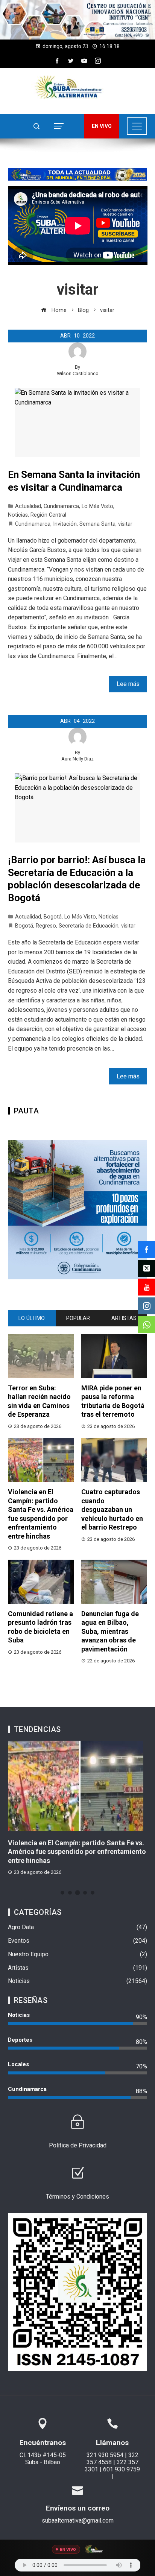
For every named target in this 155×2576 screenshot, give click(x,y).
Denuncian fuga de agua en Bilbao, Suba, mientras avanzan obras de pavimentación (110, 1631)
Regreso (46, 926)
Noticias (18, 515)
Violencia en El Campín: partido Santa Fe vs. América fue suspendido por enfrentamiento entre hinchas (77, 1852)
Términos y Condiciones (77, 2197)
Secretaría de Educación (89, 926)
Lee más (128, 684)
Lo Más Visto (97, 506)
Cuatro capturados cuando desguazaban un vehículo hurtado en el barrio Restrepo (112, 1509)
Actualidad (28, 506)
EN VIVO (102, 126)
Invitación (65, 524)
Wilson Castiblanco (78, 373)
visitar (125, 524)
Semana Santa (97, 524)
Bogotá (53, 917)
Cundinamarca (61, 506)
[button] (77, 20)
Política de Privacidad (78, 2145)
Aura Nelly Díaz (77, 759)
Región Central (48, 515)
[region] (77, 20)
